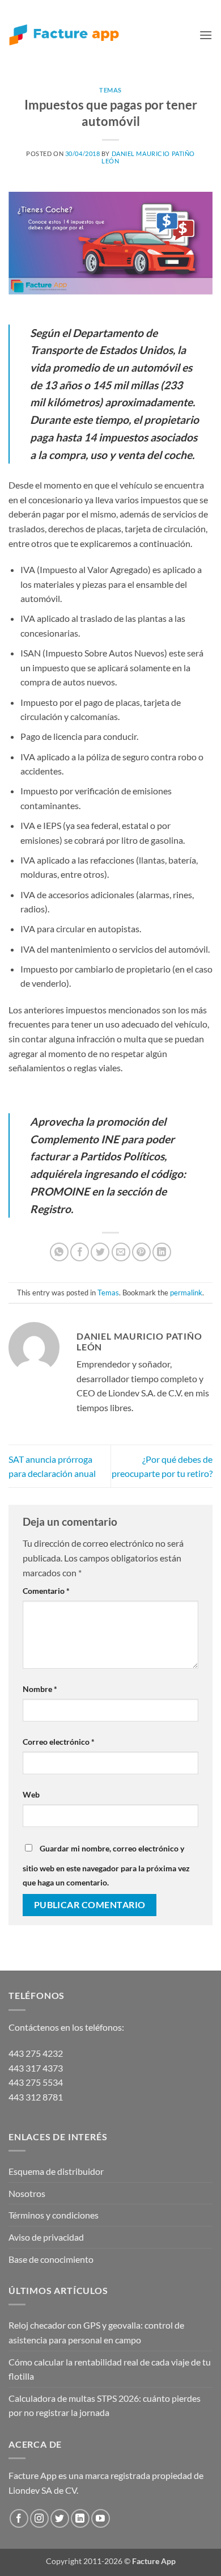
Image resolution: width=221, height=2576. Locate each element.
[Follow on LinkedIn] (80, 2518)
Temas (110, 90)
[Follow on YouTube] (101, 2518)
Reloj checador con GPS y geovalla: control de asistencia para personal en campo (96, 2332)
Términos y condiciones (54, 2215)
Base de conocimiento (51, 2259)
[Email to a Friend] (121, 1252)
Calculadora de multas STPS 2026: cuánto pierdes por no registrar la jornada (105, 2405)
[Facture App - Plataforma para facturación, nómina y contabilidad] (64, 35)
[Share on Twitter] (100, 1252)
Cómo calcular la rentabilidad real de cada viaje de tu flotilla (110, 2369)
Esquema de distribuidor (56, 2171)
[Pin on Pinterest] (141, 1252)
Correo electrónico (59, 1742)
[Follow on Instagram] (39, 2518)
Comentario (46, 1591)
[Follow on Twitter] (60, 2518)
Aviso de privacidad (46, 2237)
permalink (186, 1293)
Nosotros (27, 2193)
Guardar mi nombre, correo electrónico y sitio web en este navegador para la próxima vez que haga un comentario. (106, 1866)
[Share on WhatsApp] (59, 1252)
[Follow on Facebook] (19, 2518)
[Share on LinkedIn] (162, 1252)
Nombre (40, 1689)
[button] (206, 35)
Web (31, 1794)
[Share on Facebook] (80, 1252)
